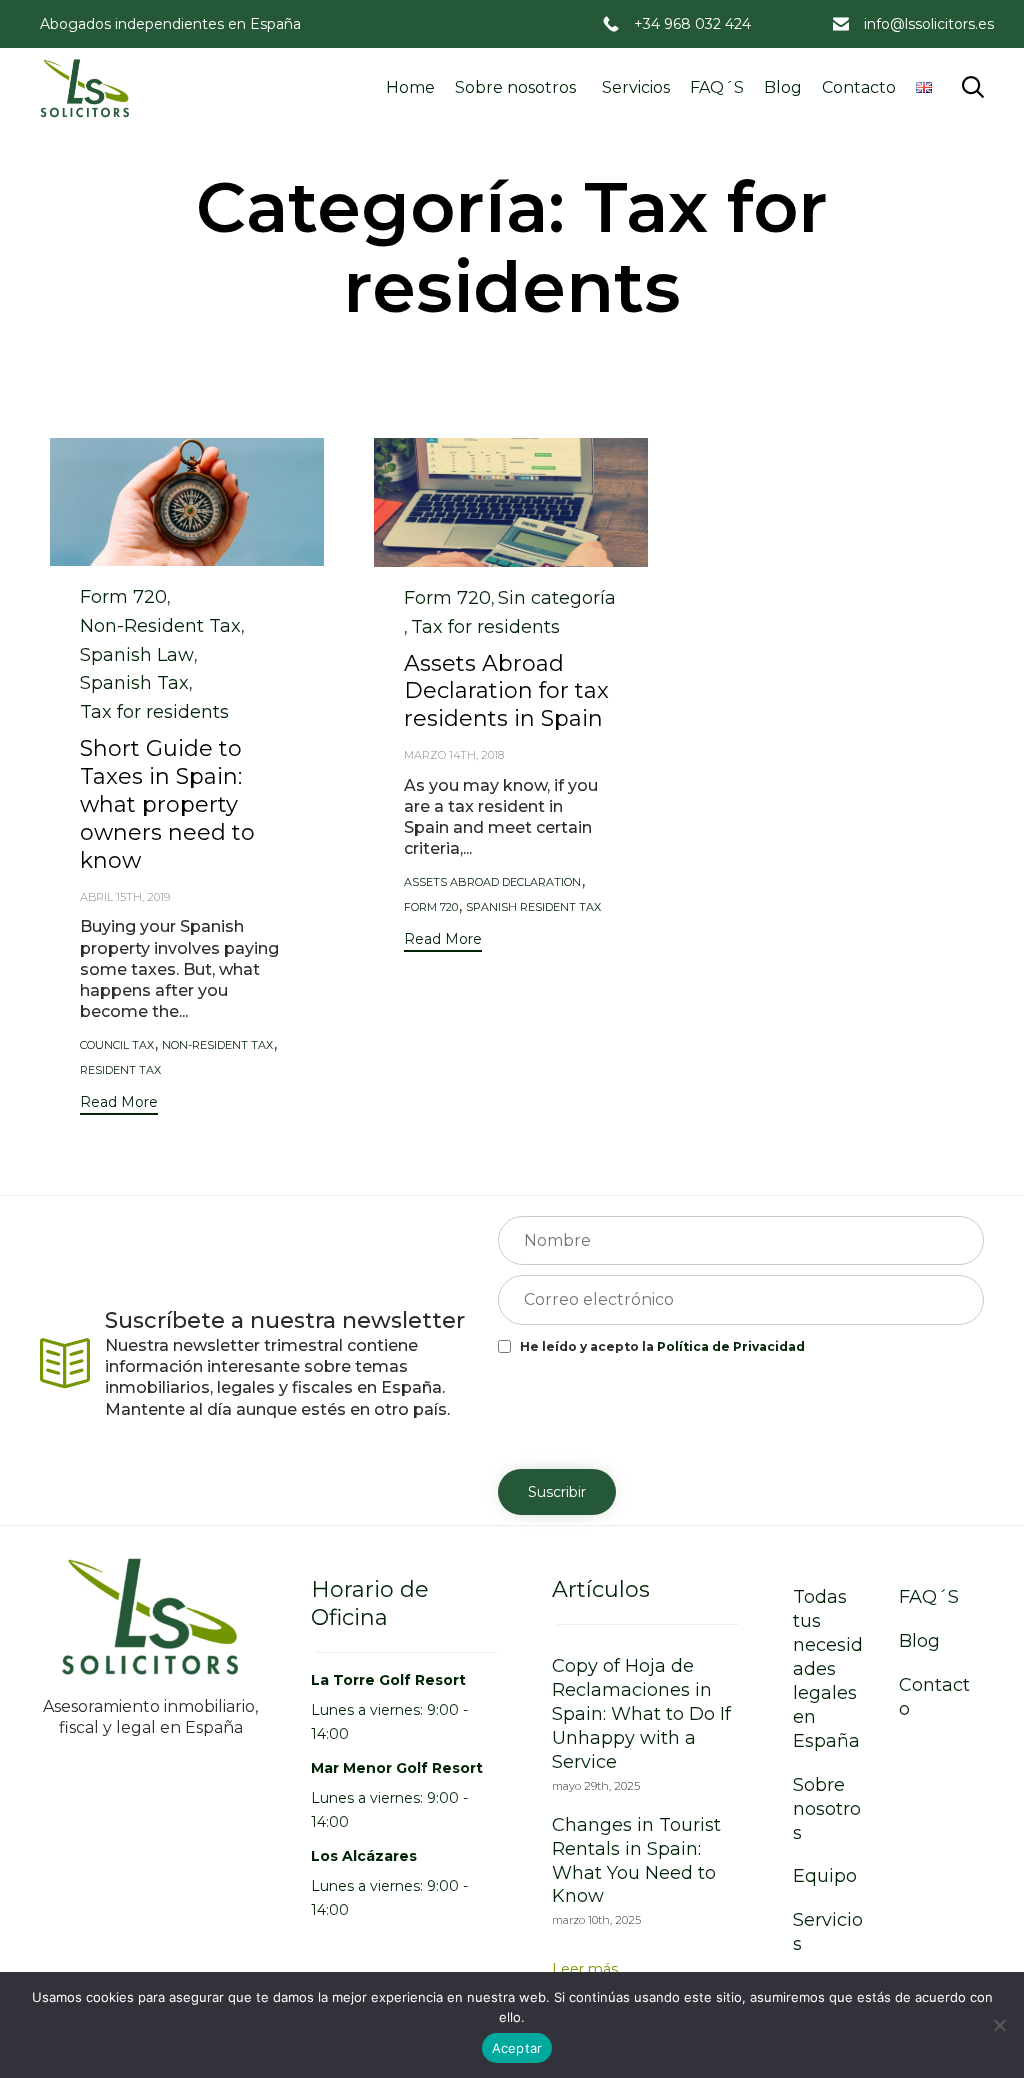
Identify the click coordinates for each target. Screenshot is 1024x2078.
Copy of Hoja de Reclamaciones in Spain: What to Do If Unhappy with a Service (641, 1714)
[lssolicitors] (85, 88)
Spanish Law (137, 655)
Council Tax (117, 1045)
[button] (119, 1104)
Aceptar (517, 2048)
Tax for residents (154, 712)
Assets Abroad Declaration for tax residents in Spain (506, 691)
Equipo (825, 1876)
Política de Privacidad (731, 1346)
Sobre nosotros (515, 87)
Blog (783, 87)
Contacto (859, 87)
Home (410, 87)
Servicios (636, 87)
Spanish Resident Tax (533, 907)
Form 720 (123, 597)
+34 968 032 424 (692, 24)
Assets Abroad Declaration (492, 882)
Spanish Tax (134, 683)
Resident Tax (120, 1070)
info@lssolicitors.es (929, 24)
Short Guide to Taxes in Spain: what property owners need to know (167, 804)
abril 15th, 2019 (125, 897)
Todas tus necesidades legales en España (828, 1669)
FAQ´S (717, 87)
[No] (999, 2025)
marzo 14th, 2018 (454, 755)
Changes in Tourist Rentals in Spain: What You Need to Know (636, 1861)
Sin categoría (557, 598)
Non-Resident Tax (160, 626)
